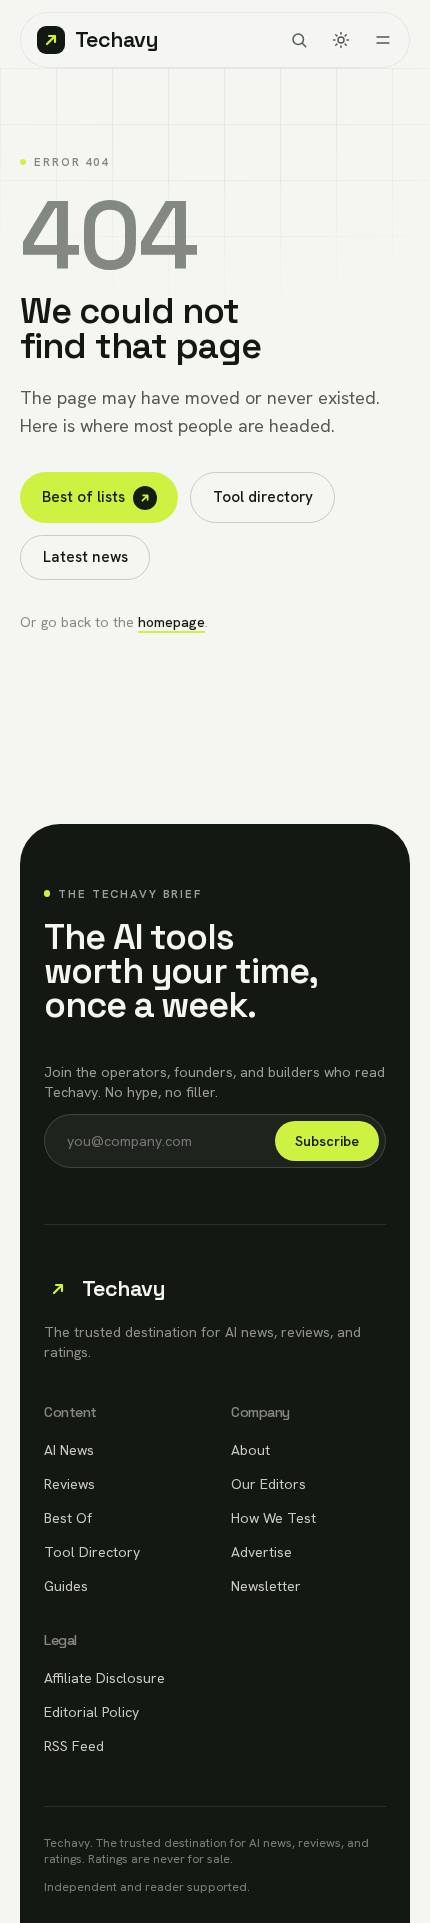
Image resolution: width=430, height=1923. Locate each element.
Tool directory (263, 497)
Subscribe (327, 1141)
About (250, 1450)
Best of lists (83, 497)
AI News (69, 1450)
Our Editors (268, 1484)
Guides (66, 1586)
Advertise (261, 1552)
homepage (171, 622)
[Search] (299, 40)
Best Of (68, 1518)
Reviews (69, 1484)
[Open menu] (383, 40)
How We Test (273, 1518)
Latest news (85, 557)
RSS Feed (74, 1746)
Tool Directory (92, 1552)
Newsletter (266, 1586)
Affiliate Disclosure (104, 1678)
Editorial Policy (91, 1712)
